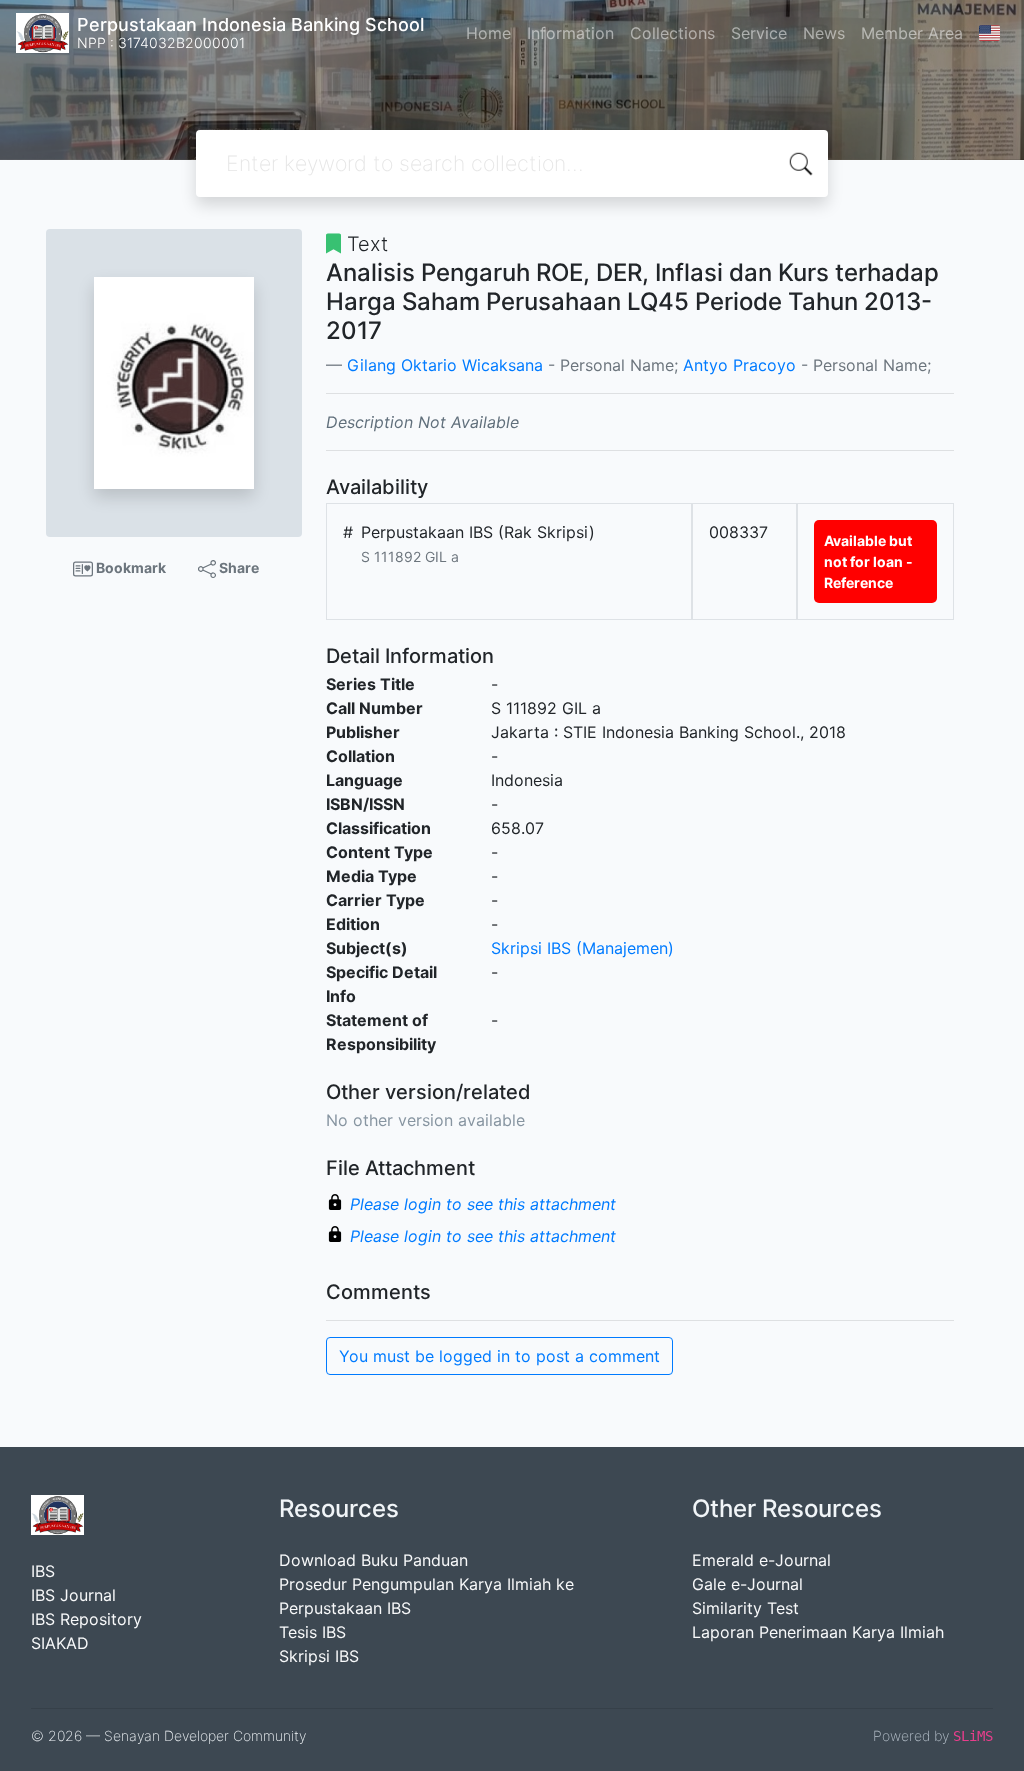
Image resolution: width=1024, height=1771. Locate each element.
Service (759, 33)
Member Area (912, 33)
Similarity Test (745, 1608)
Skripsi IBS (319, 1656)
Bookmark (129, 567)
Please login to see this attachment (483, 1204)
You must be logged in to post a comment (499, 1356)
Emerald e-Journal (761, 1560)
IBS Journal (73, 1595)
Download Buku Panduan (373, 1560)
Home (488, 33)
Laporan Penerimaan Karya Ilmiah (818, 1632)
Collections (672, 33)
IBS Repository (86, 1619)
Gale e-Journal (747, 1584)
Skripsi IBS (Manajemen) (582, 948)
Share (237, 567)
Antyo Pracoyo (739, 365)
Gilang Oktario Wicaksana (445, 365)
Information (570, 33)
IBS (43, 1571)
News (824, 33)
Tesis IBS (312, 1632)
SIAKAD (60, 1643)
